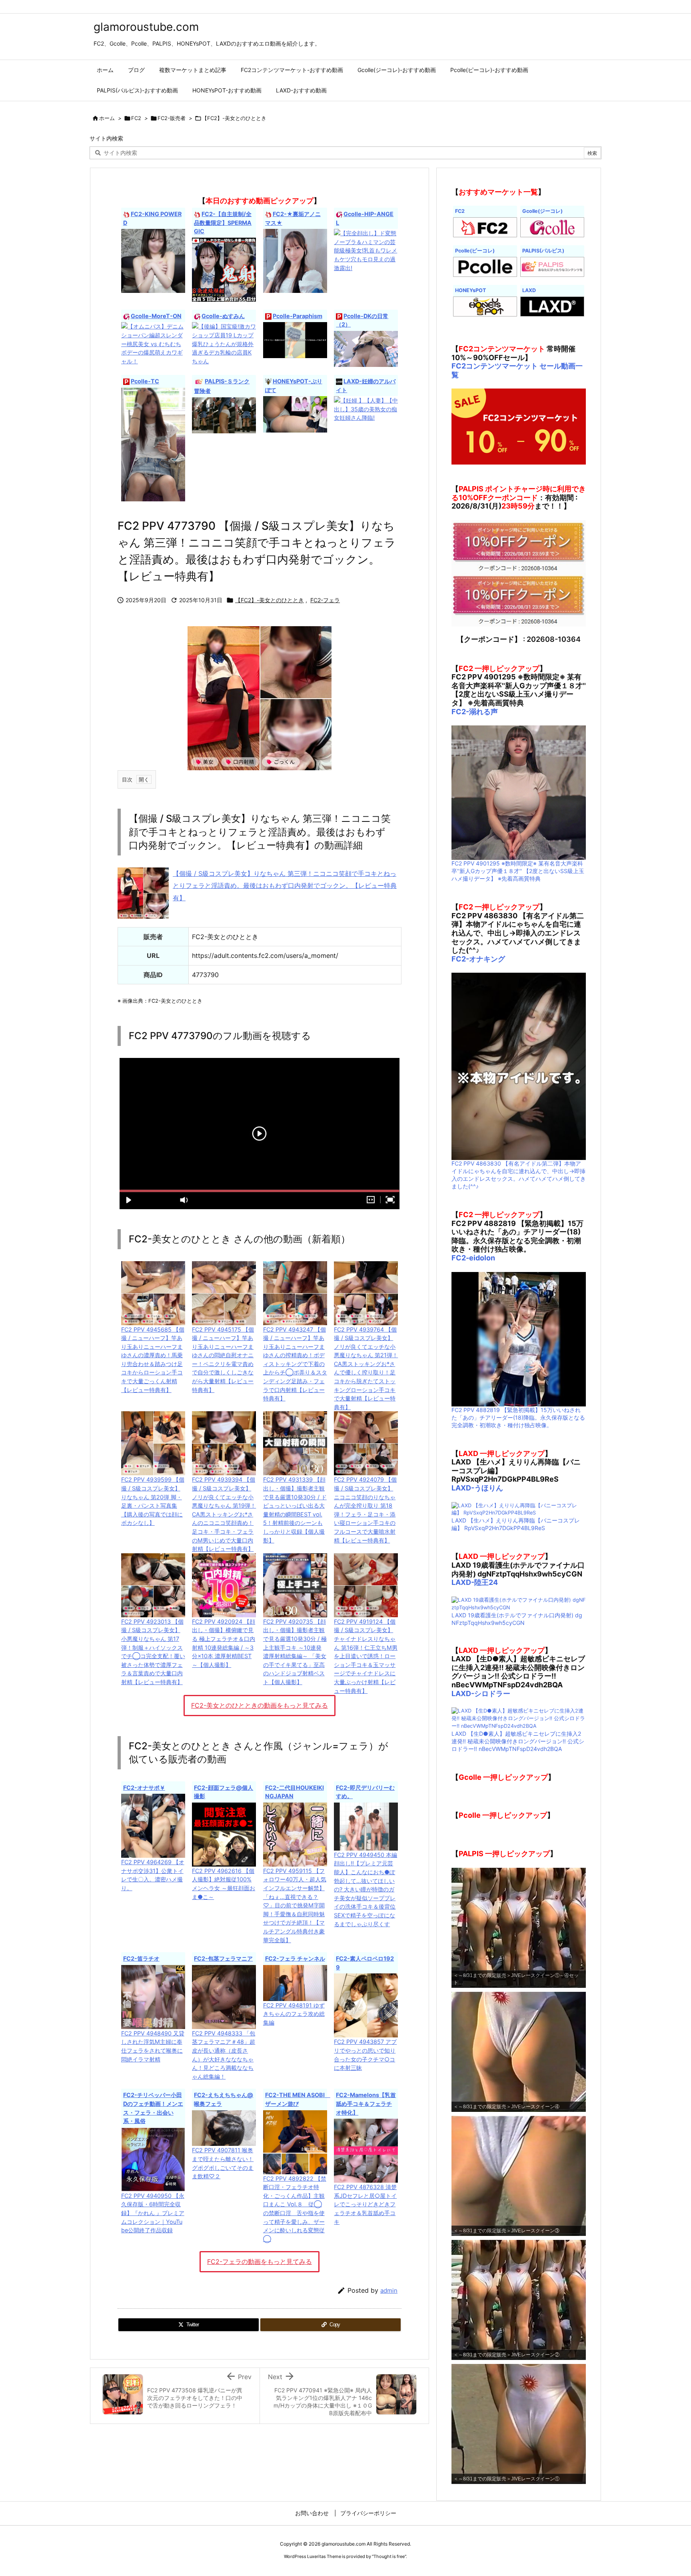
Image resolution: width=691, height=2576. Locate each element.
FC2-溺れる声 (475, 712)
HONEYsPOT (470, 290)
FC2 (136, 118)
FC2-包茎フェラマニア (223, 1958)
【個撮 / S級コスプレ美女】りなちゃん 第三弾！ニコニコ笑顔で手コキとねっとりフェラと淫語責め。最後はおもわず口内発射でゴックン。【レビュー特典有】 (285, 886)
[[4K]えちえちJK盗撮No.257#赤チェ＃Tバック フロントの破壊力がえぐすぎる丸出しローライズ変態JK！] (366, 348)
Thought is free (389, 2556)
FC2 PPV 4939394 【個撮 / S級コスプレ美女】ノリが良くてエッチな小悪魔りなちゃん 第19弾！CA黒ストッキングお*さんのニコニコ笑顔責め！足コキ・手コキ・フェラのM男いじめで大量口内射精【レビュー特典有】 (224, 1514)
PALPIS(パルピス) (543, 251)
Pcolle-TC (145, 381)
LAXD (529, 290)
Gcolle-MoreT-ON (156, 316)
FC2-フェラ (325, 600)
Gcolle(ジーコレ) (542, 211)
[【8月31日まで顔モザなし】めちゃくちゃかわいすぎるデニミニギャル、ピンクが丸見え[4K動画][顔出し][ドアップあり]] (153, 444)
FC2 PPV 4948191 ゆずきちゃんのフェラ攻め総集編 (294, 2014)
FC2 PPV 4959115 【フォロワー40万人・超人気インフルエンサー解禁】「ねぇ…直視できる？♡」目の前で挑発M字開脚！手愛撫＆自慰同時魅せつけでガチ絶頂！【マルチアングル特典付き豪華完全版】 (295, 1905)
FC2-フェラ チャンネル (295, 1958)
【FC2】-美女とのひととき (234, 118)
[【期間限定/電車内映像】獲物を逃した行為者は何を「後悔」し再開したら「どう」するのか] (295, 340)
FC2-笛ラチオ (141, 1958)
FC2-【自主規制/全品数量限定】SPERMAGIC (223, 222)
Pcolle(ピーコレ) (475, 251)
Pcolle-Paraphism (298, 316)
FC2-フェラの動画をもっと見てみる (260, 2262)
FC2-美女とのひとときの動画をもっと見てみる (260, 1705)
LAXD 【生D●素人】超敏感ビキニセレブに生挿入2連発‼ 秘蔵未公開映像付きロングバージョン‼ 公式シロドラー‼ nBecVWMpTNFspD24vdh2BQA (518, 1741)
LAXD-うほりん (477, 1488)
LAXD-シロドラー (481, 1694)
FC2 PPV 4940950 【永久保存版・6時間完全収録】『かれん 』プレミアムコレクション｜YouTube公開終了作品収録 (153, 2213)
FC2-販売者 (172, 118)
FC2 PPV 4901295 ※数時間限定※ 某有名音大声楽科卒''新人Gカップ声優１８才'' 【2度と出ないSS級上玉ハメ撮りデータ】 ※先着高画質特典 (518, 871)
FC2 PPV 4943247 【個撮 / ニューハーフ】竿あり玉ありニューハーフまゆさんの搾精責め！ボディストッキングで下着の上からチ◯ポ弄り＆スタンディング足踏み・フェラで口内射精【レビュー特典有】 (295, 1364)
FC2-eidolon (473, 1258)
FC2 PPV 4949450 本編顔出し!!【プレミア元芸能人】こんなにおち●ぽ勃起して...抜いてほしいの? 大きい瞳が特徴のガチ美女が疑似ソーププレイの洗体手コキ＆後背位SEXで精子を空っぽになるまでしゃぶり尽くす (365, 1889)
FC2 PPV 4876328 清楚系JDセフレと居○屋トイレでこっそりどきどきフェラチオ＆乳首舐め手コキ (365, 2204)
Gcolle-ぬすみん (223, 316)
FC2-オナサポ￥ (144, 1788)
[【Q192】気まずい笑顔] (224, 415)
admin (389, 2291)
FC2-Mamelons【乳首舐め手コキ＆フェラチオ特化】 (366, 2103)
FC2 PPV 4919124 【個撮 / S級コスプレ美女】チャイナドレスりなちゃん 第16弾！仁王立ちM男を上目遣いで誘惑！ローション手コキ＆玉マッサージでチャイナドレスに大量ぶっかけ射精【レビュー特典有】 (366, 1656)
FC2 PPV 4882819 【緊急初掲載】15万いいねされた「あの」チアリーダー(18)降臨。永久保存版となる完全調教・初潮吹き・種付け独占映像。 (518, 1417)
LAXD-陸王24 (475, 1582)
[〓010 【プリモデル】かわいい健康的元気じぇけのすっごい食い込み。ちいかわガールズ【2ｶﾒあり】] (295, 414)
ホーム (107, 118)
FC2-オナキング (478, 959)
